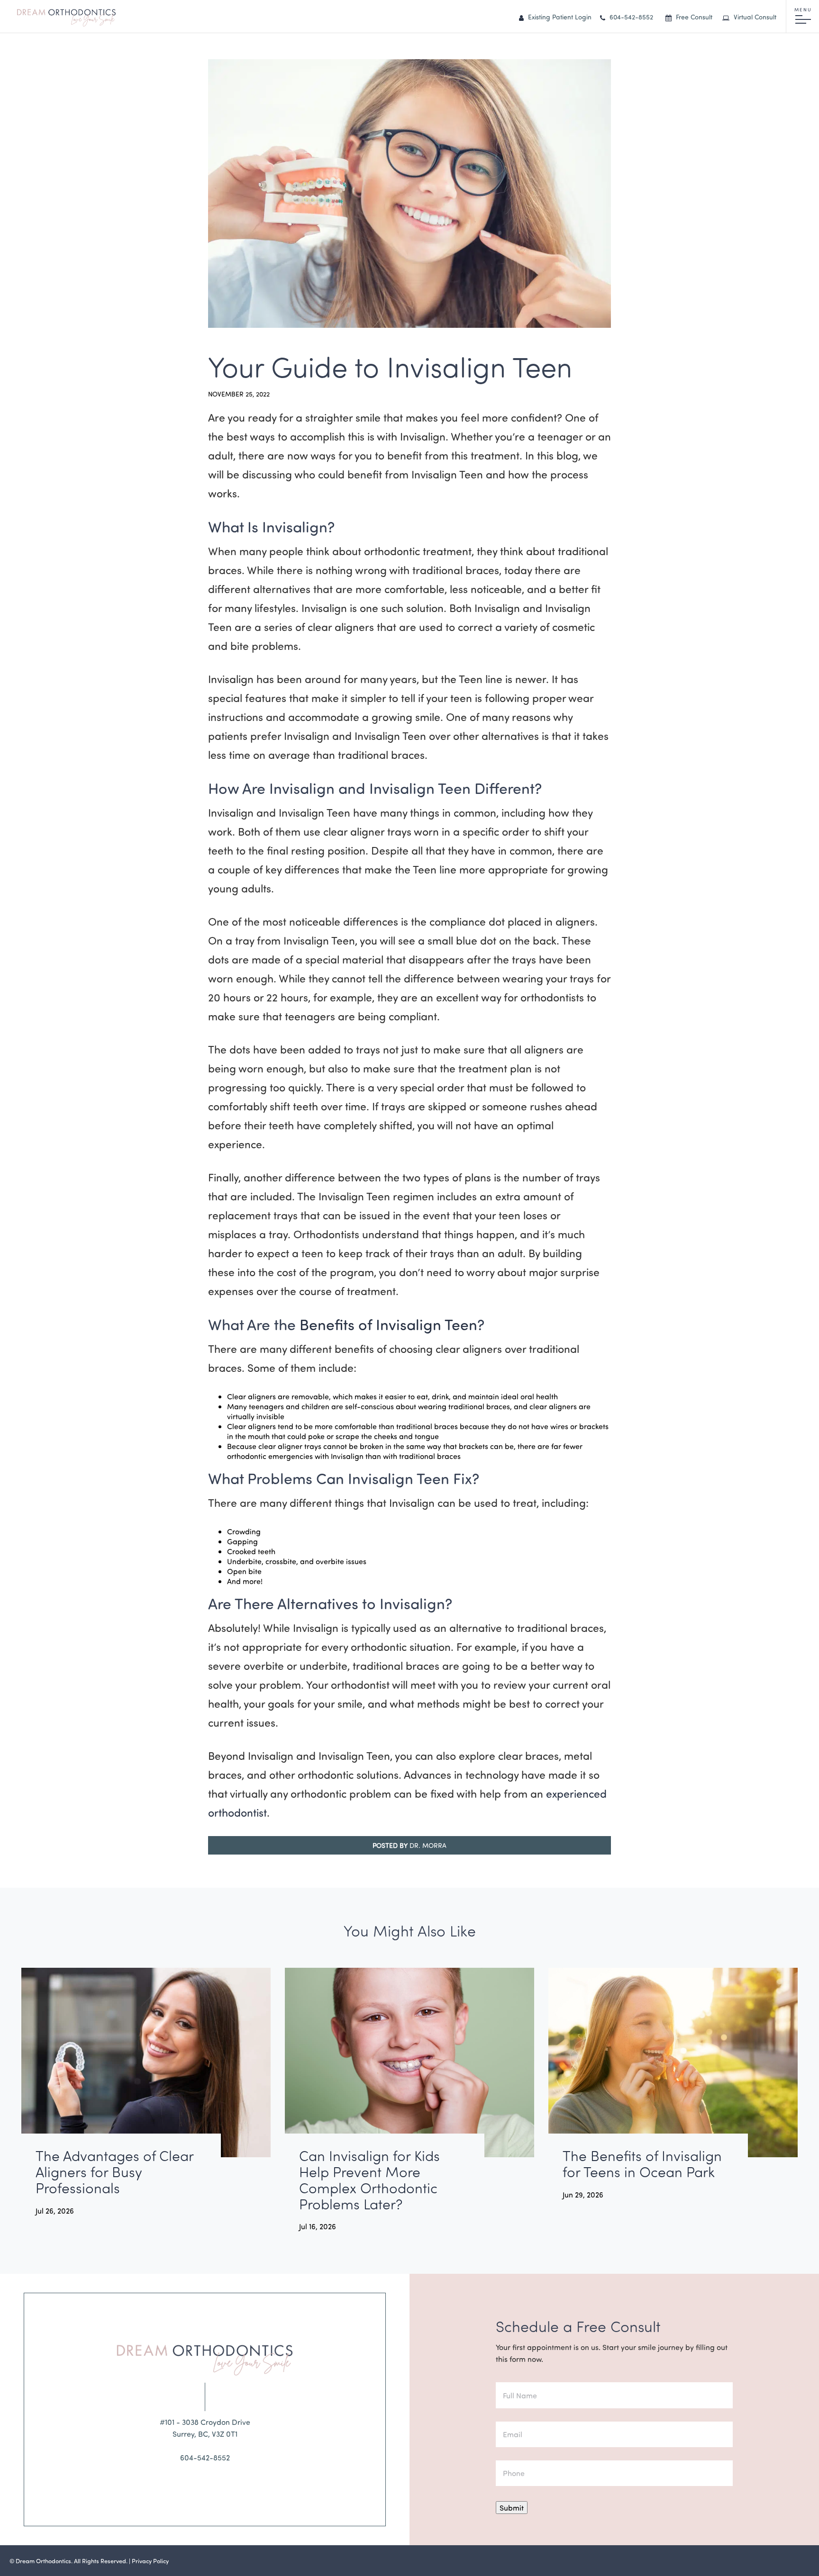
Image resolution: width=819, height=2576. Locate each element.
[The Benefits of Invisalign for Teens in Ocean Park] (673, 2063)
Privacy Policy (150, 2561)
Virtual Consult (754, 17)
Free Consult (693, 17)
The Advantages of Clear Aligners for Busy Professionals (114, 2172)
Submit (512, 2508)
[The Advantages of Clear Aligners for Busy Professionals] (146, 2063)
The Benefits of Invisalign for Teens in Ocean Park (642, 2164)
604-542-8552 (630, 17)
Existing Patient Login (559, 17)
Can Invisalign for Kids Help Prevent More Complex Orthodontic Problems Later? (369, 2180)
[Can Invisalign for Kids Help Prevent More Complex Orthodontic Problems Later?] (409, 2063)
